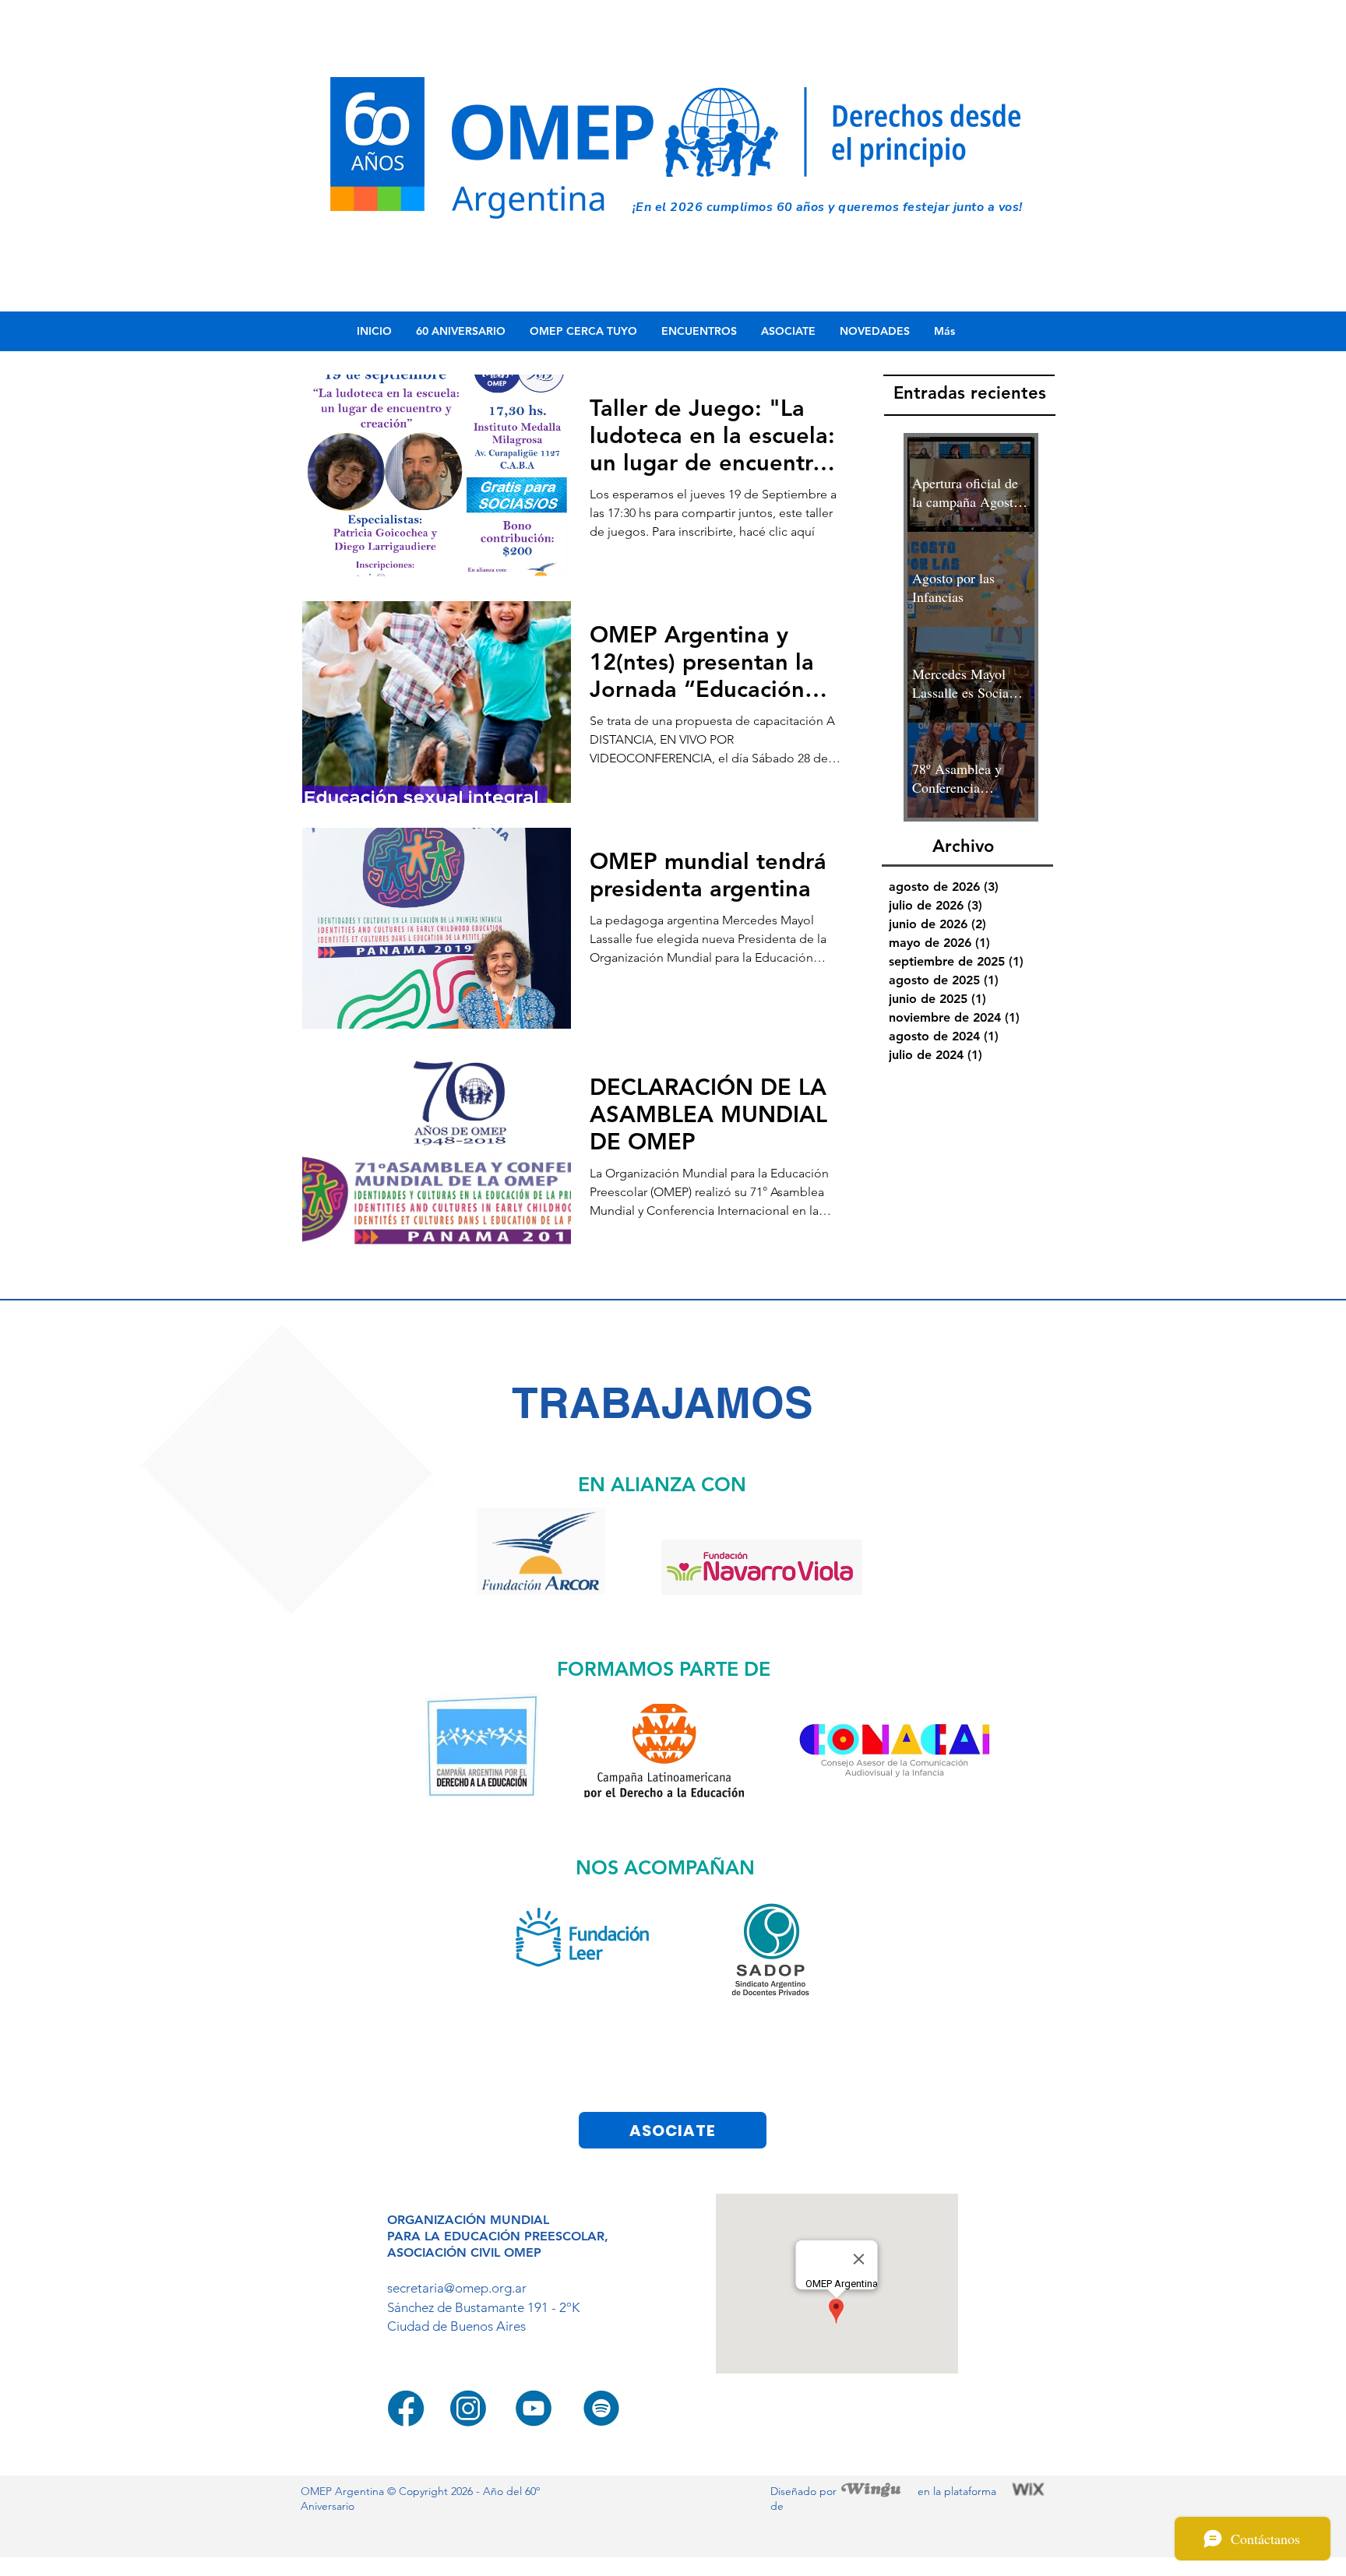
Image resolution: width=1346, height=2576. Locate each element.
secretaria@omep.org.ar (457, 2288)
